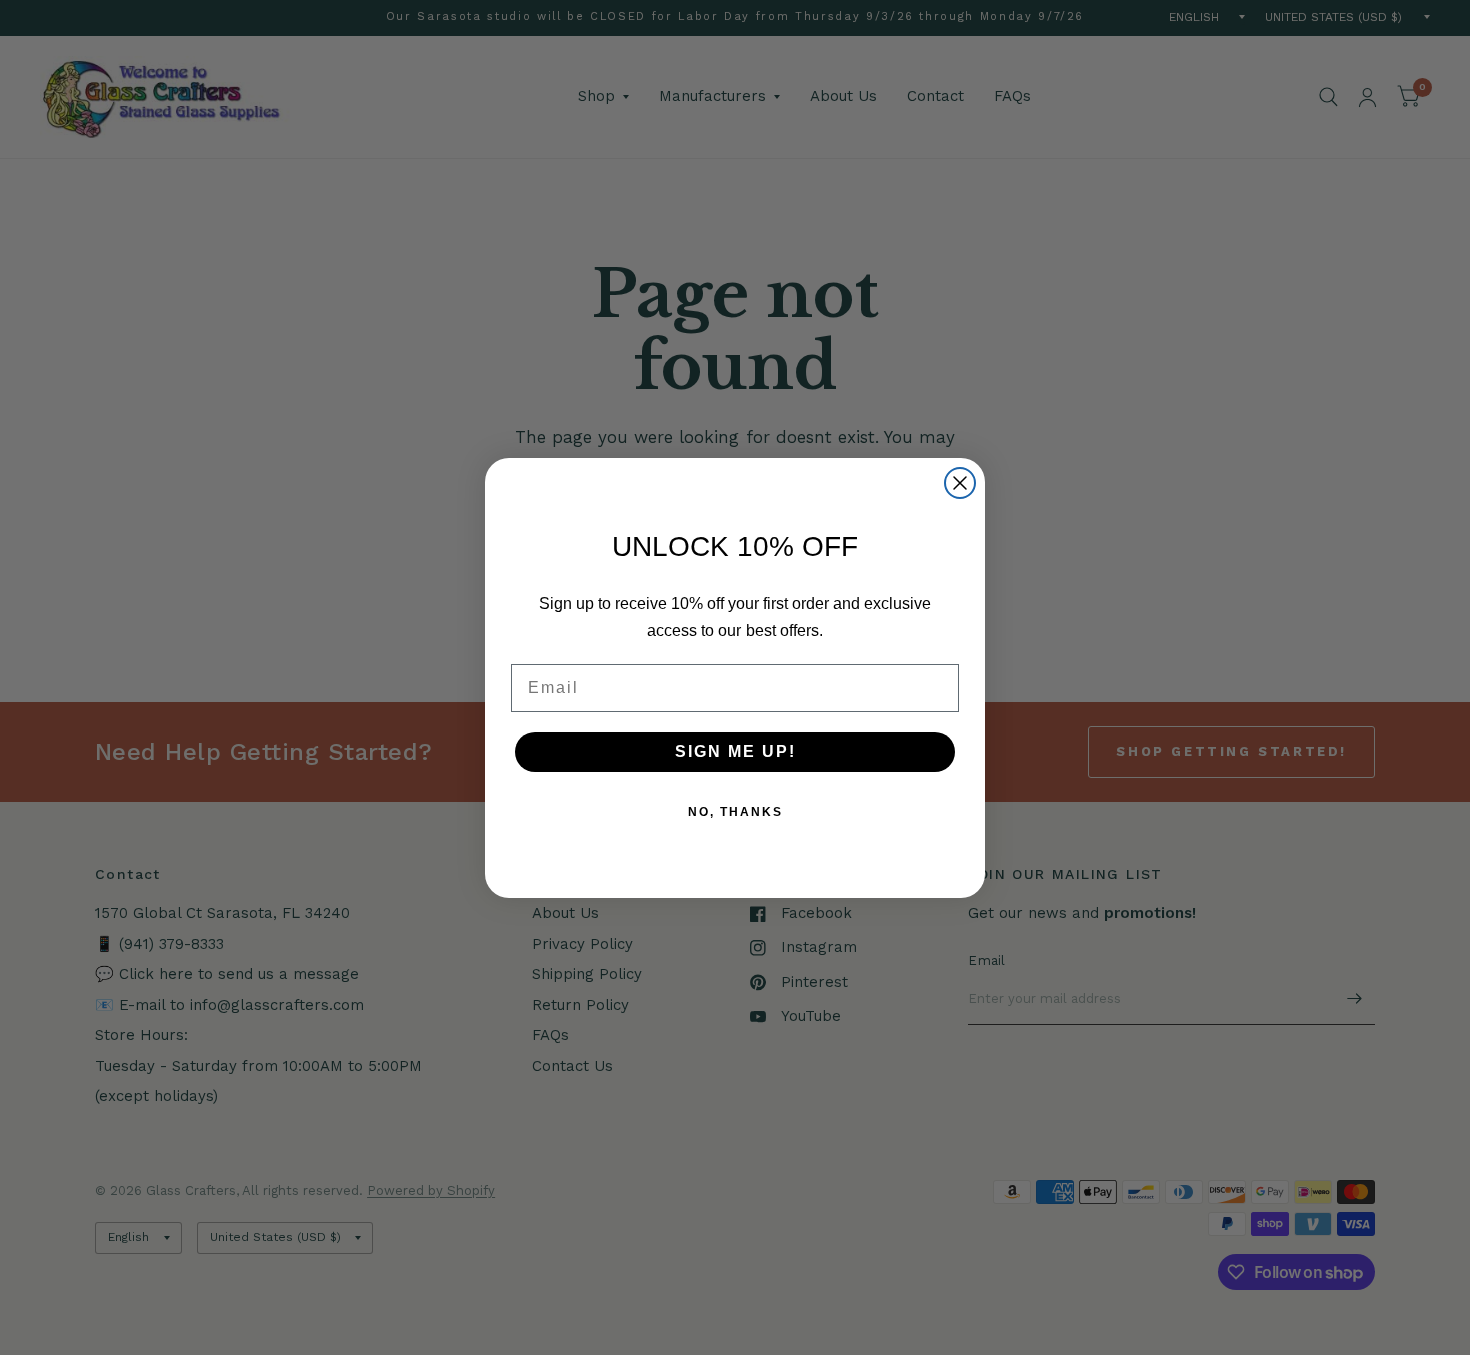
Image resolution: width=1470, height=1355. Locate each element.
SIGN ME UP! (735, 751)
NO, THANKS (735, 812)
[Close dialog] (960, 483)
